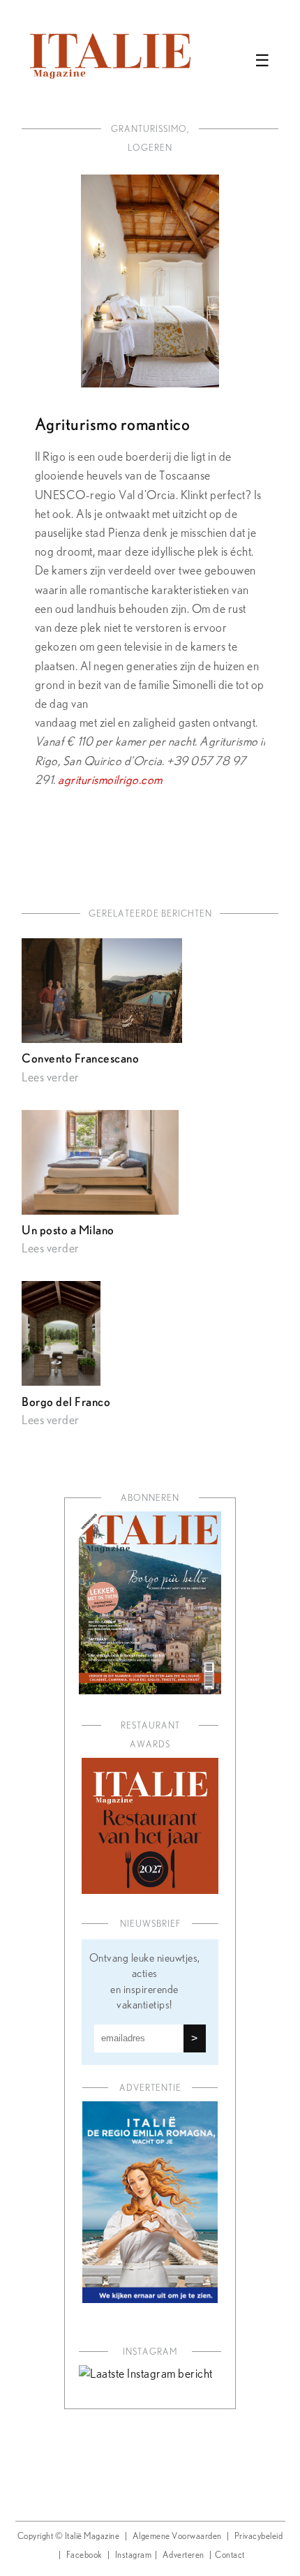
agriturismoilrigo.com (110, 780)
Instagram (134, 2555)
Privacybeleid (259, 2537)
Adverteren (183, 2555)
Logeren (150, 148)
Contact (230, 2555)
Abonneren (150, 1498)
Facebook (84, 2555)
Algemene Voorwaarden (177, 2537)
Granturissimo (149, 129)
